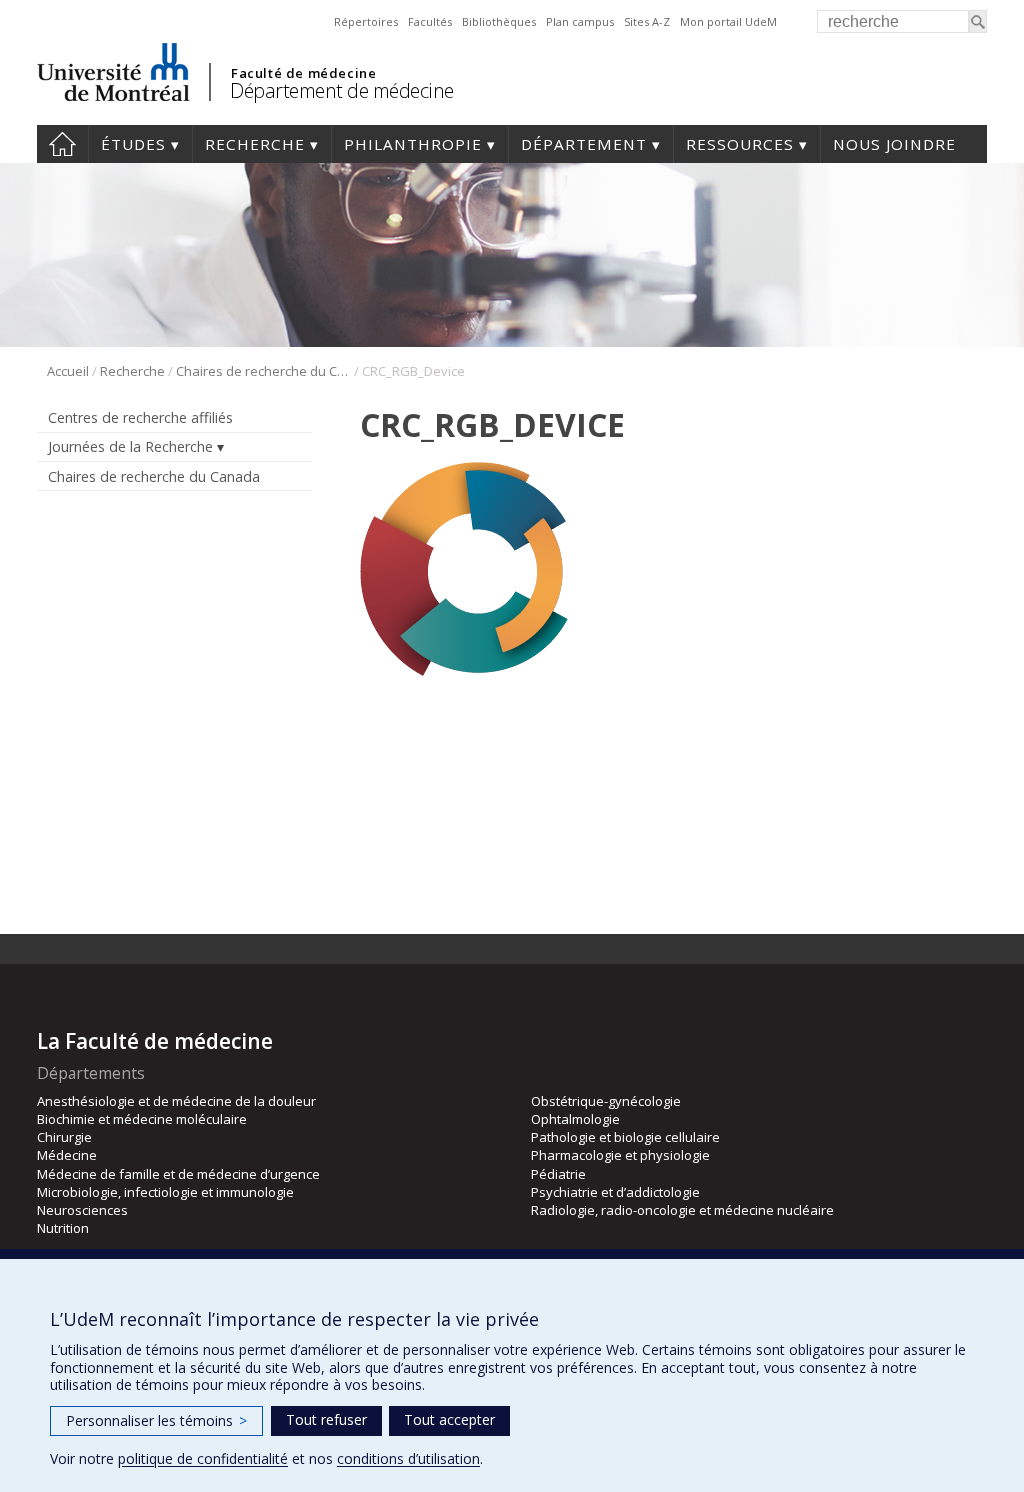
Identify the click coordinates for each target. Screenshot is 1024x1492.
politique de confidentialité (203, 1458)
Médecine (67, 1155)
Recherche (255, 144)
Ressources (740, 144)
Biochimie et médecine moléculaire (142, 1119)
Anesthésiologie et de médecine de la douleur (176, 1101)
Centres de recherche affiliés (140, 417)
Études (133, 144)
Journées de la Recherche (130, 446)
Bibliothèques (499, 21)
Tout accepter (449, 1419)
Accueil (62, 144)
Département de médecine (342, 90)
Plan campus (580, 21)
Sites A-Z (647, 21)
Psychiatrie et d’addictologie (615, 1192)
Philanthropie (413, 144)
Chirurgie (64, 1137)
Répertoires (366, 21)
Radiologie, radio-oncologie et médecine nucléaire (682, 1210)
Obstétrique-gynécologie (606, 1101)
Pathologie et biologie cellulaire (625, 1137)
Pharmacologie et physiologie (620, 1155)
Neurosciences (82, 1210)
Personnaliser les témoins (156, 1420)
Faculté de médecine (303, 73)
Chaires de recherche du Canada (263, 371)
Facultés (430, 21)
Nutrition (63, 1228)
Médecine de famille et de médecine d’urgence (178, 1174)
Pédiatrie (558, 1174)
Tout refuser (326, 1419)
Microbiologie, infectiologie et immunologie (165, 1192)
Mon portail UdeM (728, 21)
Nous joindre (894, 144)
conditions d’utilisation (408, 1458)
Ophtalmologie (575, 1119)
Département (584, 144)
